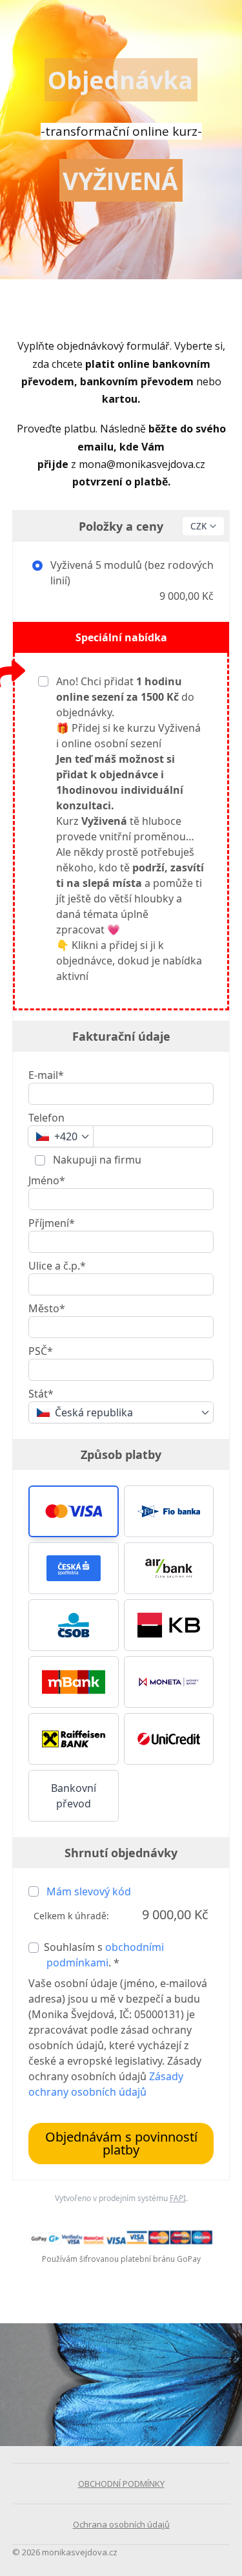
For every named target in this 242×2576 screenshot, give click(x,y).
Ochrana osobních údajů (121, 2524)
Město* (47, 1308)
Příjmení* (52, 1223)
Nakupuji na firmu (96, 1160)
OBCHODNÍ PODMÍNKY (121, 2484)
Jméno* (47, 1180)
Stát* (41, 1394)
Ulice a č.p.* (57, 1266)
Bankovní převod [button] (74, 1796)
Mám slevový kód (89, 1891)
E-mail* (46, 1075)
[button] (74, 1511)
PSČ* (41, 1351)
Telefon (46, 1118)
